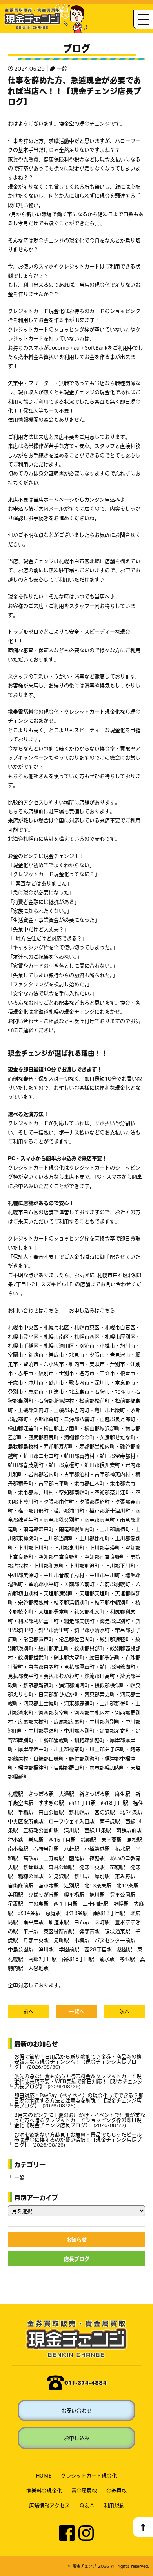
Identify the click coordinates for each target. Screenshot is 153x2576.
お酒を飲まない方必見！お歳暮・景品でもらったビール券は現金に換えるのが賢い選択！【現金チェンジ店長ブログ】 (78, 2139)
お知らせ (76, 2239)
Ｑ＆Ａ (87, 2505)
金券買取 (117, 2490)
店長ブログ (77, 2259)
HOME (44, 2475)
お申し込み (77, 2438)
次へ (125, 2011)
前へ (29, 2011)
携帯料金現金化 (44, 2490)
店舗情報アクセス (49, 2505)
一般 (62, 68)
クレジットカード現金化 (89, 2475)
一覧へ (77, 2011)
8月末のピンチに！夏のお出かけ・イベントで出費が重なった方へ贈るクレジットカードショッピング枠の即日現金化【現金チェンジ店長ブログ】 (80, 2120)
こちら (51, 1310)
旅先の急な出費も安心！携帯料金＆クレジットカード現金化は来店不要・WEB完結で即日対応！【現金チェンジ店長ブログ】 (78, 2081)
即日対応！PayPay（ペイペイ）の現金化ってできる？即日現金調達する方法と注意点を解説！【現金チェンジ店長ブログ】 (79, 2100)
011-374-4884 (86, 2383)
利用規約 (114, 2505)
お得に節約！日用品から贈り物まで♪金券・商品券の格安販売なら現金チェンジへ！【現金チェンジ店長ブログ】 (78, 2061)
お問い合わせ (76, 2410)
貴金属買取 (84, 2490)
